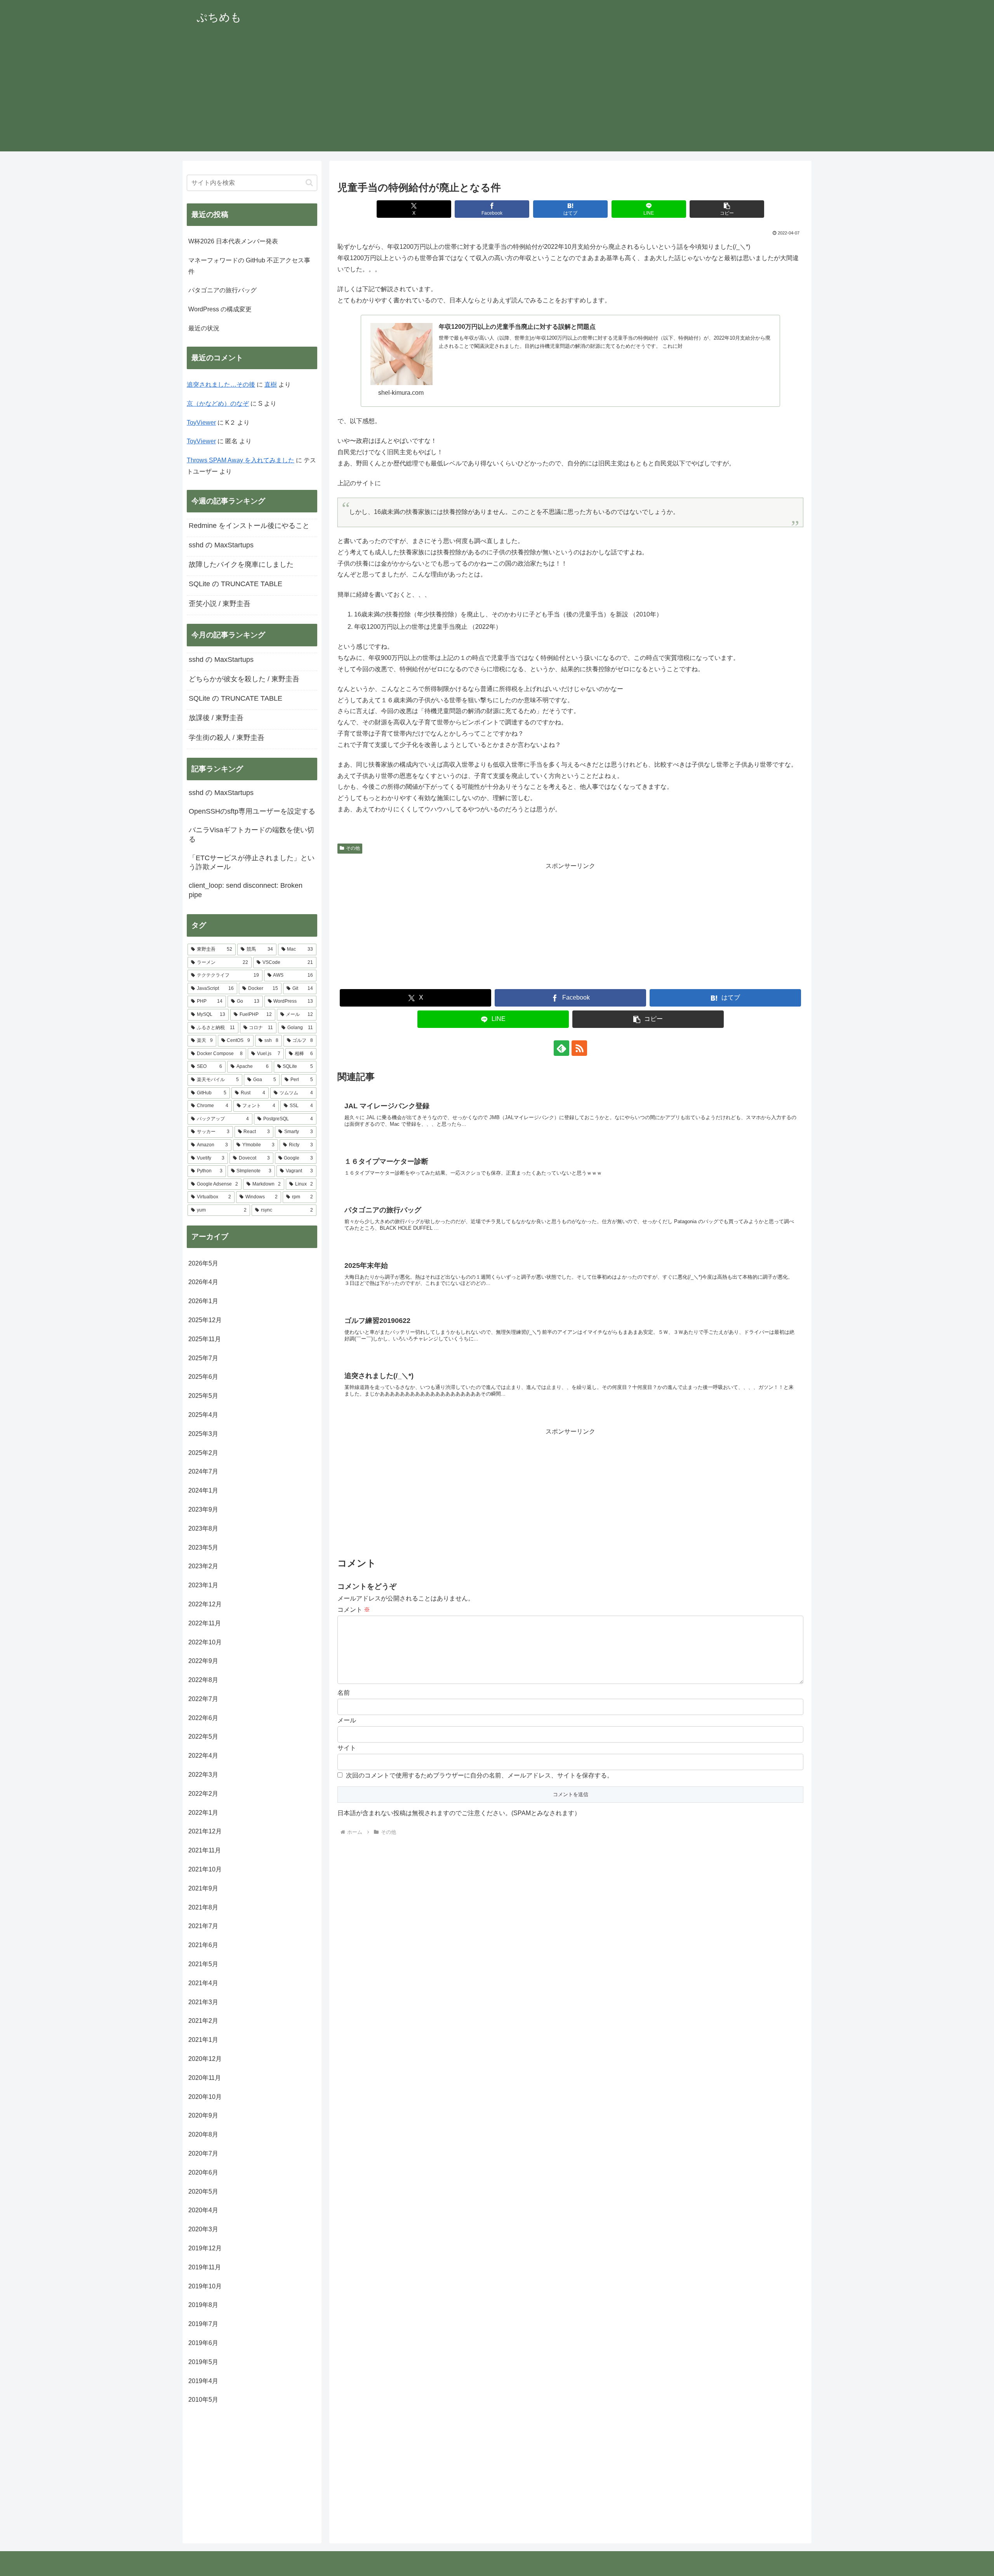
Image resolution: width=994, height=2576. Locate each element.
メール (347, 1720)
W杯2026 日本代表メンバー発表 (233, 241)
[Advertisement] (497, 97)
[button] (727, 209)
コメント (354, 1610)
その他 (353, 848)
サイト (347, 1748)
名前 (344, 1693)
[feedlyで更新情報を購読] (561, 1048)
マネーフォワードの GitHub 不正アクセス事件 (249, 266)
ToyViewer (201, 423)
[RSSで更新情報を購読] (579, 1048)
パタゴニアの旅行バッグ (222, 290)
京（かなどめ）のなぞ (218, 404)
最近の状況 (204, 328)
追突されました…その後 (221, 384)
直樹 (271, 384)
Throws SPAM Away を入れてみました (241, 460)
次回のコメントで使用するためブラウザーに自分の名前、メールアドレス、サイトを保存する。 (480, 1775)
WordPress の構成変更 (220, 309)
